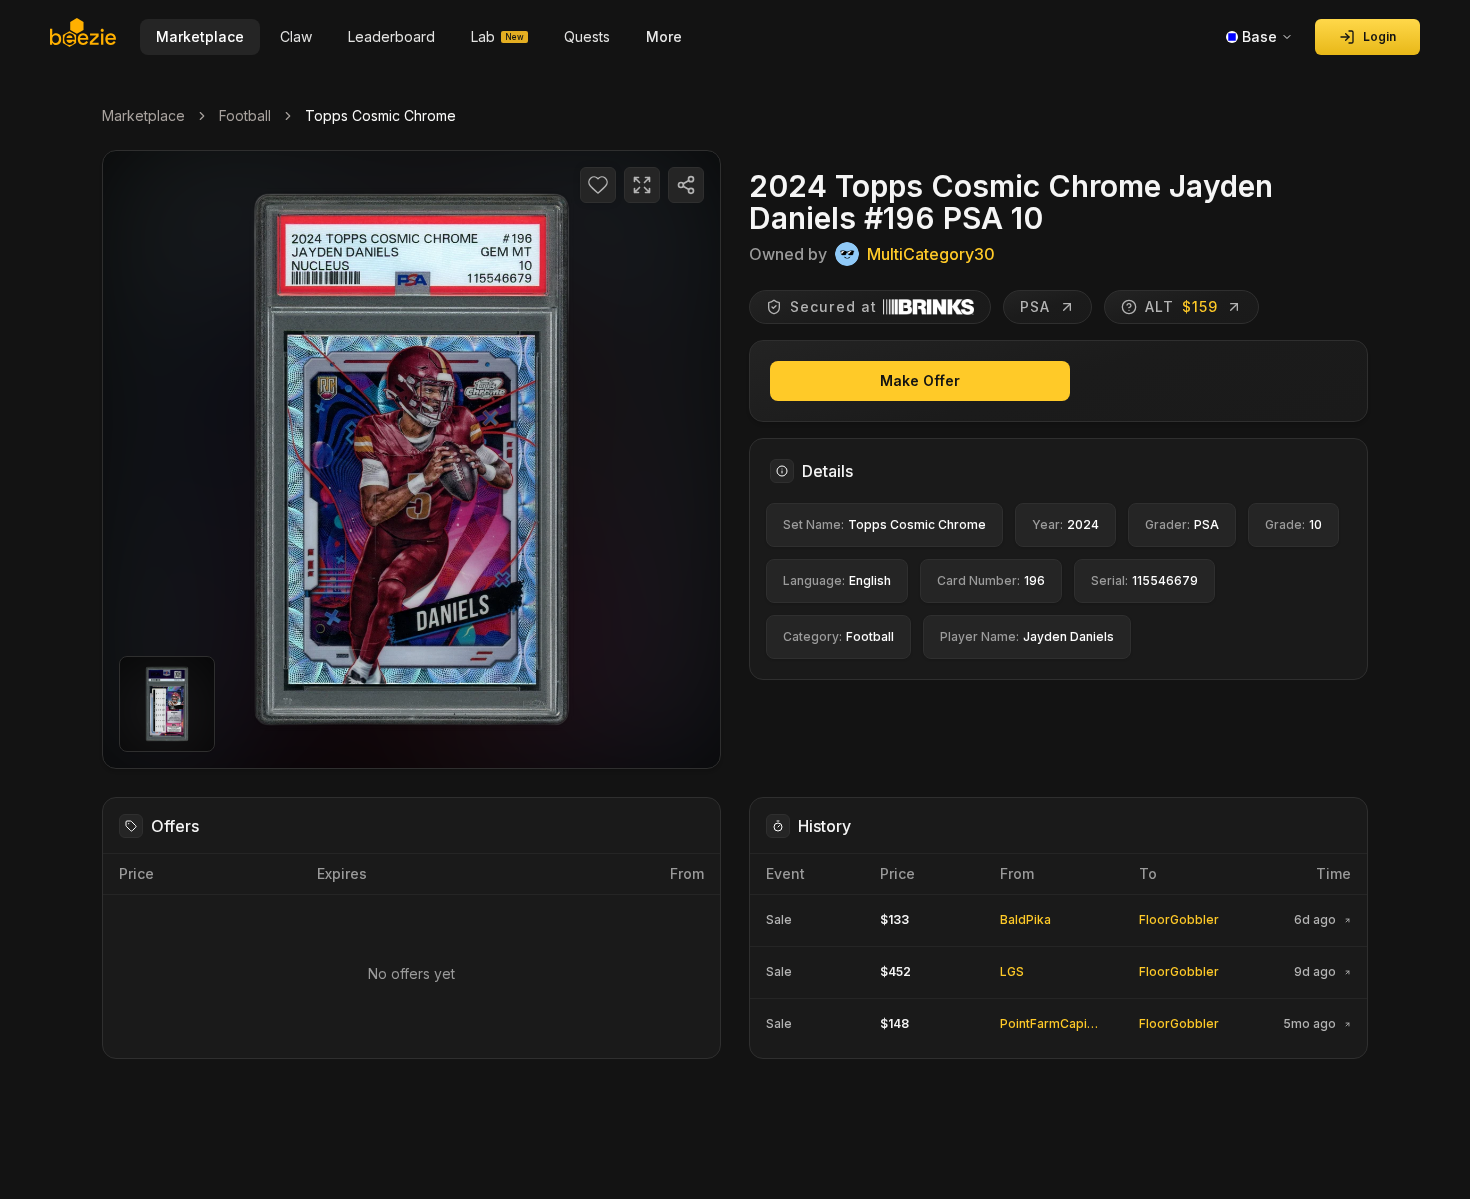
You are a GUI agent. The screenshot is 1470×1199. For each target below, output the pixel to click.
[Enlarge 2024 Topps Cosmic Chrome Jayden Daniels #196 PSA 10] (411, 459)
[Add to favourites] (598, 185)
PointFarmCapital (1050, 1023)
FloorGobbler (1179, 919)
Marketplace (143, 115)
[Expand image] (642, 185)
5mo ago (1309, 1024)
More (664, 36)
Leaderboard (391, 36)
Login (1379, 36)
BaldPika (1025, 919)
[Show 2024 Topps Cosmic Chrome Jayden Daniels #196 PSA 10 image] (167, 704)
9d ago (1315, 972)
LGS (1012, 971)
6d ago (1315, 920)
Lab (497, 36)
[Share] (686, 185)
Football (245, 115)
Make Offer (920, 380)
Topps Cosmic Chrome (380, 115)
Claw (296, 36)
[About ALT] (1129, 307)
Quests (587, 36)
